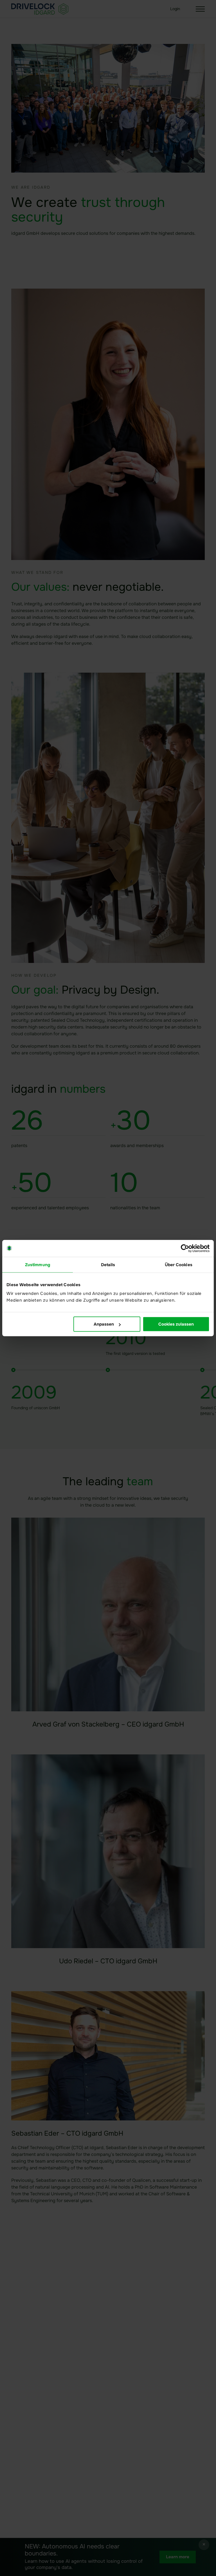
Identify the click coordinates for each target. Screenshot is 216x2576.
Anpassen (104, 1324)
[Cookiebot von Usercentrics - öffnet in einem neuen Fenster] (185, 1248)
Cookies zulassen (176, 1324)
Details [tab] (108, 1264)
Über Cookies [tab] (179, 1264)
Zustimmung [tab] (38, 1264)
